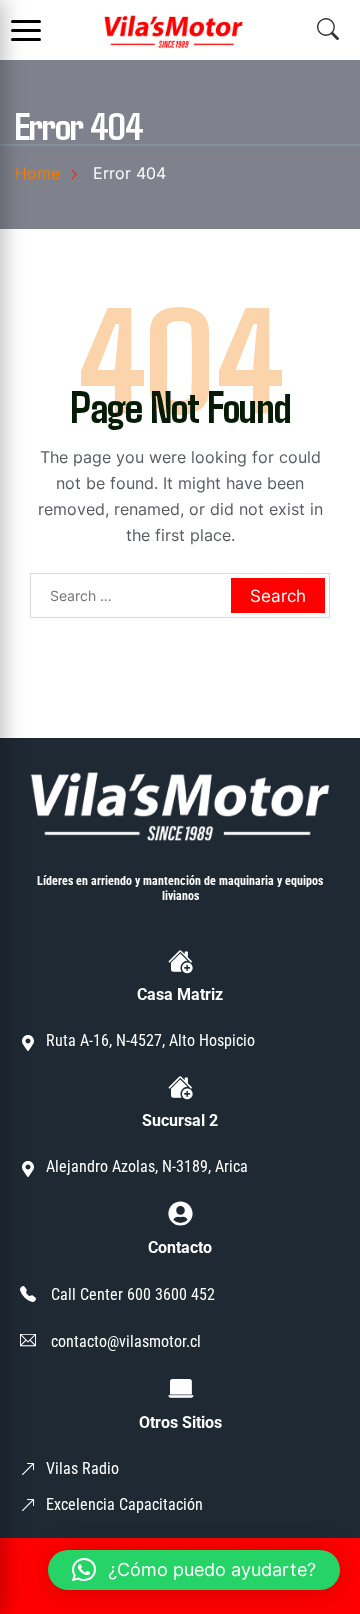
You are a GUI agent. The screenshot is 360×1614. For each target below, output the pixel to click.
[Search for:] (180, 595)
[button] (194, 1570)
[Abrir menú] (26, 30)
